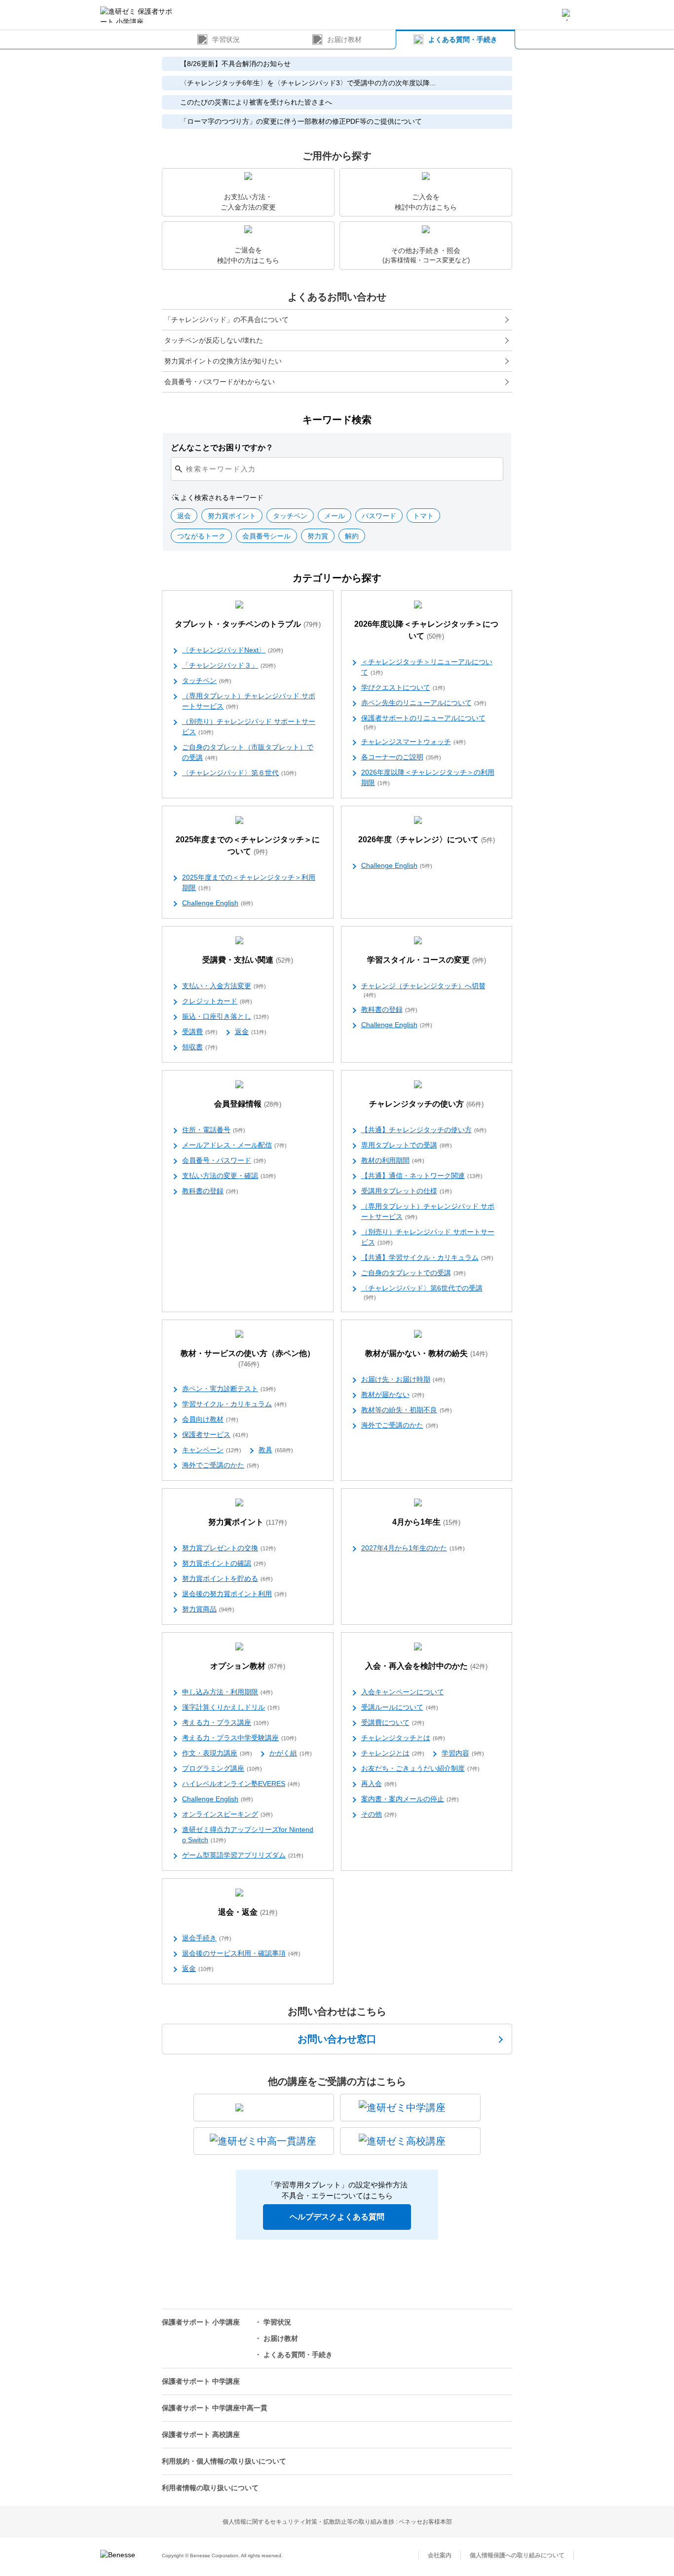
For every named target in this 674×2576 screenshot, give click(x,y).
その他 (379, 1814)
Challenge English (218, 903)
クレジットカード (217, 1001)
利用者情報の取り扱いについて (210, 2488)
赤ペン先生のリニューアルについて (424, 703)
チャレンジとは (393, 1753)
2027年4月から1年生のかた (413, 1548)
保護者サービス (215, 1434)
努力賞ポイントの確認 (224, 1563)
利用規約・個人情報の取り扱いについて (224, 2461)
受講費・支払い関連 (248, 960)
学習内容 (463, 1753)
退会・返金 (248, 1912)
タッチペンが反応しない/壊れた (214, 340)
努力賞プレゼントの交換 (229, 1548)
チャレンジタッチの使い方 (426, 1104)
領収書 (200, 1047)
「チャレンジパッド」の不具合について (226, 320)
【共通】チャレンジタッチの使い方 (424, 1130)
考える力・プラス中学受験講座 (239, 1738)
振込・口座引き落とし (225, 1016)
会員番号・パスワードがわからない (220, 382)
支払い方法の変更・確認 (229, 1176)
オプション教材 (248, 1666)
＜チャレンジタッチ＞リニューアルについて (427, 667)
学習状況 (226, 39)
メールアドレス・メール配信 (234, 1145)
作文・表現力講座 (217, 1753)
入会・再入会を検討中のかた (426, 1666)
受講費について (393, 1722)
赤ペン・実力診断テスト (229, 1389)
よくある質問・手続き (463, 39)
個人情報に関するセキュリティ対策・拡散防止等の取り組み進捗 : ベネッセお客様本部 (337, 2522)
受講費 (200, 1032)
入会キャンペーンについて (403, 1692)
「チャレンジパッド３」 (229, 665)
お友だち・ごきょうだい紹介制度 (420, 1768)
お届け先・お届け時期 (403, 1379)
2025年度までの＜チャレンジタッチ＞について (248, 845)
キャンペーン (212, 1450)
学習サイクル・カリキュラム (234, 1404)
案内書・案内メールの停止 (410, 1799)
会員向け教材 (210, 1419)
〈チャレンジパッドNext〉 (233, 650)
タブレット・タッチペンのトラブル (248, 624)
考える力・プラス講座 (225, 1722)
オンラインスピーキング (227, 1814)
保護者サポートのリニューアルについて (423, 722)
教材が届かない (393, 1395)
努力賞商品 (208, 1609)
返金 (251, 1032)
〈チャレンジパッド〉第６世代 (239, 773)
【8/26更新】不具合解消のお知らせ (235, 64)
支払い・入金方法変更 (224, 986)
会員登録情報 (248, 1104)
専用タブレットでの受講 (407, 1145)
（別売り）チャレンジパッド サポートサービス (249, 727)
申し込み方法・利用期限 (227, 1692)
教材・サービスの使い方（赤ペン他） (248, 1359)
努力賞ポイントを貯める (227, 1578)
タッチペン (207, 680)
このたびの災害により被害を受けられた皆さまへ (256, 102)
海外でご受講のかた (221, 1465)
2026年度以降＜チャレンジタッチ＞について (426, 630)
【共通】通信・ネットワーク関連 (422, 1176)
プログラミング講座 (222, 1768)
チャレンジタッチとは (403, 1738)
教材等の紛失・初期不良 (407, 1410)
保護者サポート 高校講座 (201, 2434)
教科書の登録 (389, 1009)
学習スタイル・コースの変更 (427, 960)
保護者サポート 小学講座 (201, 2322)
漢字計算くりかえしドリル (231, 1707)
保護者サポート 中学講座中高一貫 (215, 2408)
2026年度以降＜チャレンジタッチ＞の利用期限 (428, 777)
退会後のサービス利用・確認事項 (241, 1953)
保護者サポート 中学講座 (201, 2381)
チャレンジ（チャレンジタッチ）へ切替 (423, 990)
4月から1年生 (426, 1522)
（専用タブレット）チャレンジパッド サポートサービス (249, 701)
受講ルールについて (400, 1707)
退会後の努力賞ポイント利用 (234, 1594)
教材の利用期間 (393, 1160)
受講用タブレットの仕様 (407, 1191)
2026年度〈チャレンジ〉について (427, 840)
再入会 (379, 1784)
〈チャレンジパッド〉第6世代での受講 (422, 1292)
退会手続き (207, 1938)
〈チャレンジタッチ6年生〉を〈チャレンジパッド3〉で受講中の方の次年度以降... (308, 83)
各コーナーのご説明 (401, 757)
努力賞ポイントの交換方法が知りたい (223, 361)
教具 (276, 1450)
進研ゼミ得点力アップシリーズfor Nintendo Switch (248, 1835)
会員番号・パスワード (224, 1160)
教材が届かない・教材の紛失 (426, 1353)
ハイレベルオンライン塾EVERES (241, 1784)
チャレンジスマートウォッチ (413, 742)
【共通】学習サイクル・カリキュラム (427, 1257)
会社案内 (440, 2555)
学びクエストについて (403, 687)
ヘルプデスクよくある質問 (337, 2217)
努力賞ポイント (247, 1522)
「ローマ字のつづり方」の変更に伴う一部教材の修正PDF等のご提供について (301, 121)
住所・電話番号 (214, 1130)
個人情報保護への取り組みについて (517, 2555)
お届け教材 (344, 39)
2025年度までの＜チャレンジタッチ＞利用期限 (249, 882)
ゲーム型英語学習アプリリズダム (243, 1855)
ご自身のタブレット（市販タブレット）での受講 (248, 752)
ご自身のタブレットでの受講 (413, 1273)
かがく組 (291, 1753)
